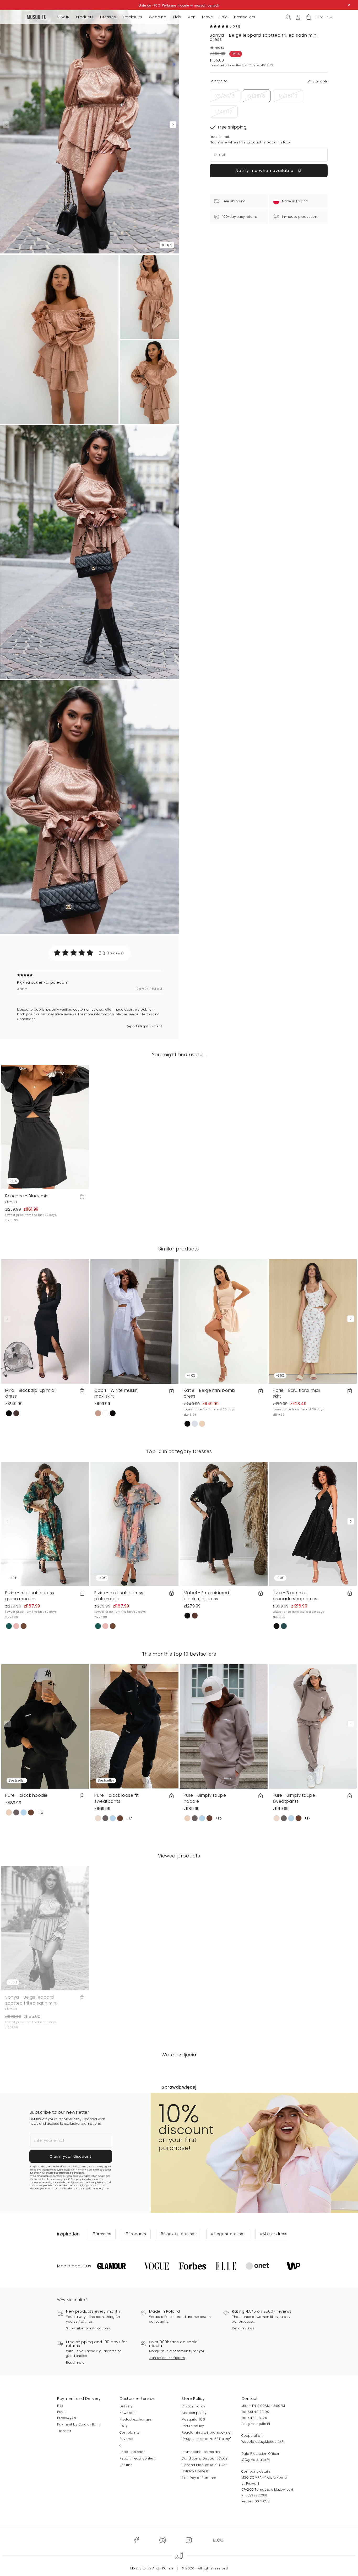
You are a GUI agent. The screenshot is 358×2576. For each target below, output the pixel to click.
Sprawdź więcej (179, 2087)
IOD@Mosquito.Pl (256, 2460)
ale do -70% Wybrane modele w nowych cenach (180, 5)
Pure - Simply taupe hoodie (205, 1798)
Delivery (126, 2406)
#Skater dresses (276, 2234)
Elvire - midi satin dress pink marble (119, 1596)
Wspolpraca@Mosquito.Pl (263, 2442)
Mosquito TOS (193, 2419)
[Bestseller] (45, 1726)
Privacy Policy (96, 2182)
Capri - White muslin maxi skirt (116, 1393)
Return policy (193, 2426)
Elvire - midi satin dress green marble (30, 1596)
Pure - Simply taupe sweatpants (294, 1798)
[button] (309, 17)
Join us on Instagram (167, 2358)
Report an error (132, 2452)
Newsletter (128, 2413)
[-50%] (45, 1928)
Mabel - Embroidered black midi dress (207, 1596)
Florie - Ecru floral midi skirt (296, 1393)
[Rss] (218, 2540)
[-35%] (313, 1321)
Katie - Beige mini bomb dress (210, 1393)
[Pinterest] (162, 2540)
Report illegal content (144, 1026)
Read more (75, 2363)
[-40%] (224, 1321)
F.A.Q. (124, 2426)
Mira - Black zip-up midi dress (30, 1393)
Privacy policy (193, 2406)
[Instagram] (189, 2540)
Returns (126, 2465)
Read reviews (243, 2328)
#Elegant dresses (228, 2234)
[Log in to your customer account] (298, 17)
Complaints (130, 2432)
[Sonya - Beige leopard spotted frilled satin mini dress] (149, 297)
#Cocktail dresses (179, 2234)
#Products (136, 2234)
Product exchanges (136, 2419)
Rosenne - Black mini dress (27, 1199)
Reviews (126, 2439)
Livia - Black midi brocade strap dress (295, 1596)
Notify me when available (265, 171)
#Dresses (102, 2234)
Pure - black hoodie (26, 1795)
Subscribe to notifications (88, 2328)
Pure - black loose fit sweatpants (116, 1798)
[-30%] (45, 1127)
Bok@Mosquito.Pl (256, 2424)
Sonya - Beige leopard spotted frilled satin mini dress (31, 2003)
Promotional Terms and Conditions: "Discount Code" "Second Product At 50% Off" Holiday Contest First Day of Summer (205, 2465)
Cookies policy (194, 2413)
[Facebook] (136, 2540)
